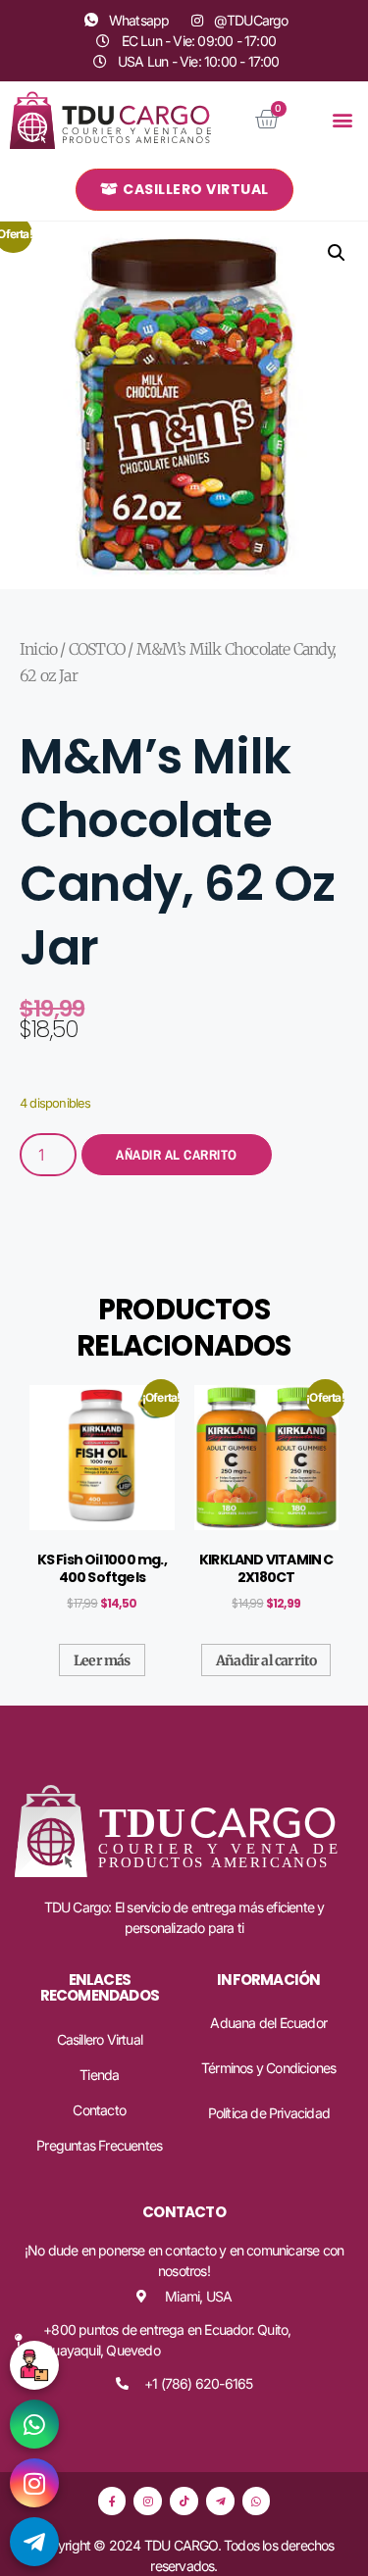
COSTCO (97, 649)
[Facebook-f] (112, 2501)
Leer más (102, 1660)
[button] (342, 120)
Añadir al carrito (177, 1155)
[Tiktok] (184, 2501)
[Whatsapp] (257, 2501)
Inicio (38, 649)
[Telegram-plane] (220, 2501)
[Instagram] (148, 2501)
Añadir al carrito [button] (266, 1660)
